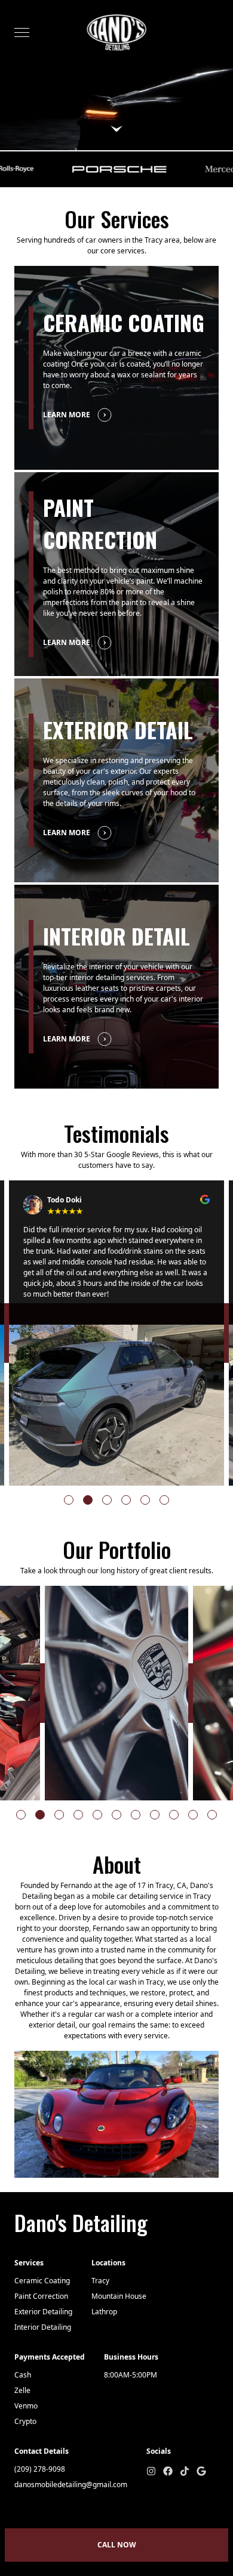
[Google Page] (201, 2471)
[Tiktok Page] (185, 2471)
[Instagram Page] (151, 2471)
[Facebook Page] (168, 2471)
